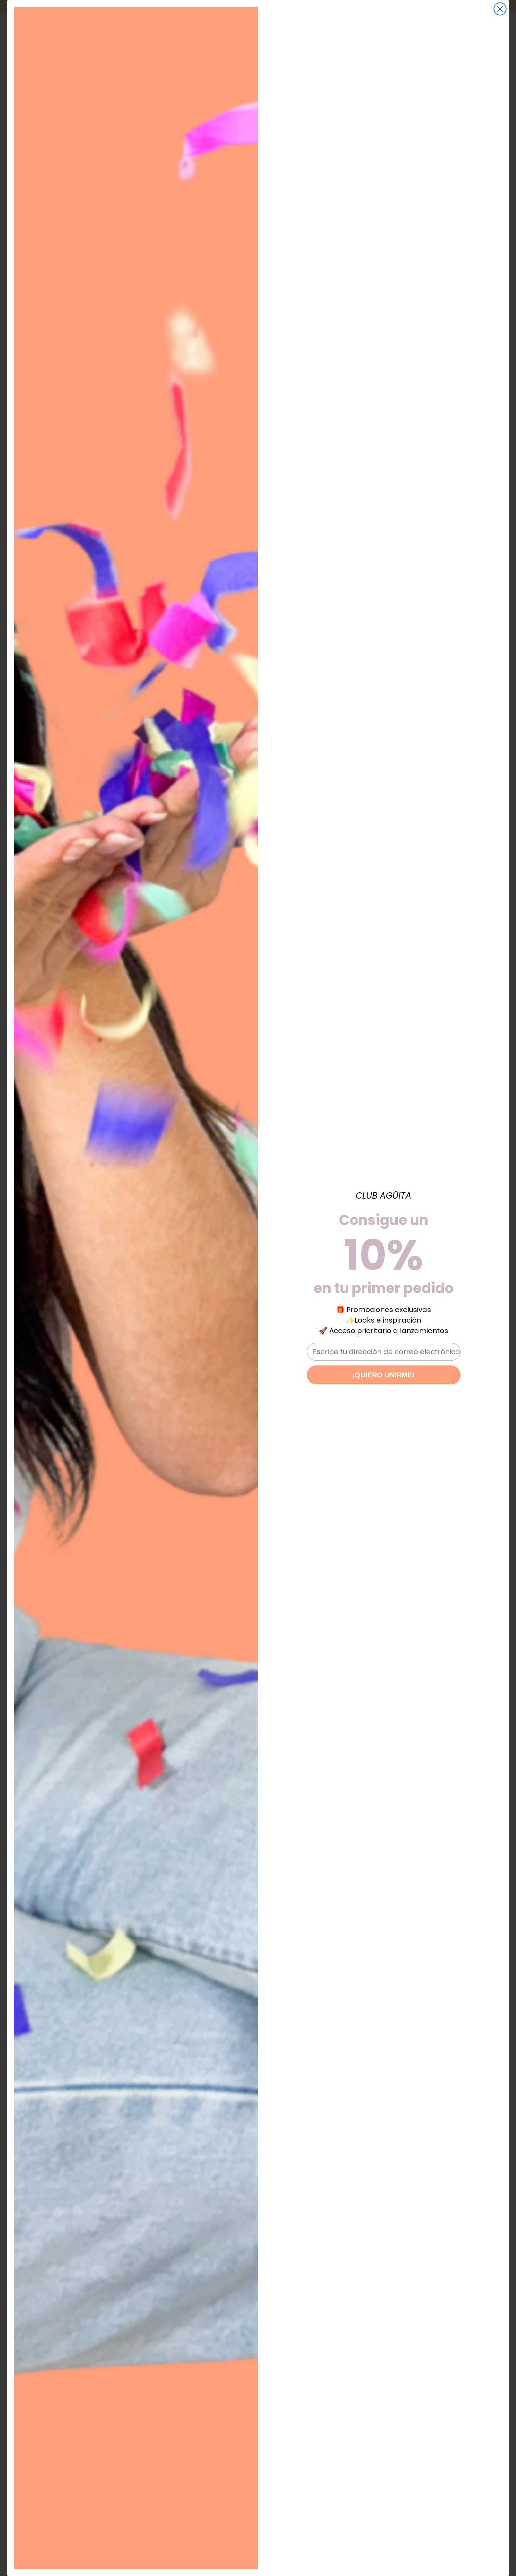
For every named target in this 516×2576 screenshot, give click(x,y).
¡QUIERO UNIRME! (383, 1375)
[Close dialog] (500, 9)
